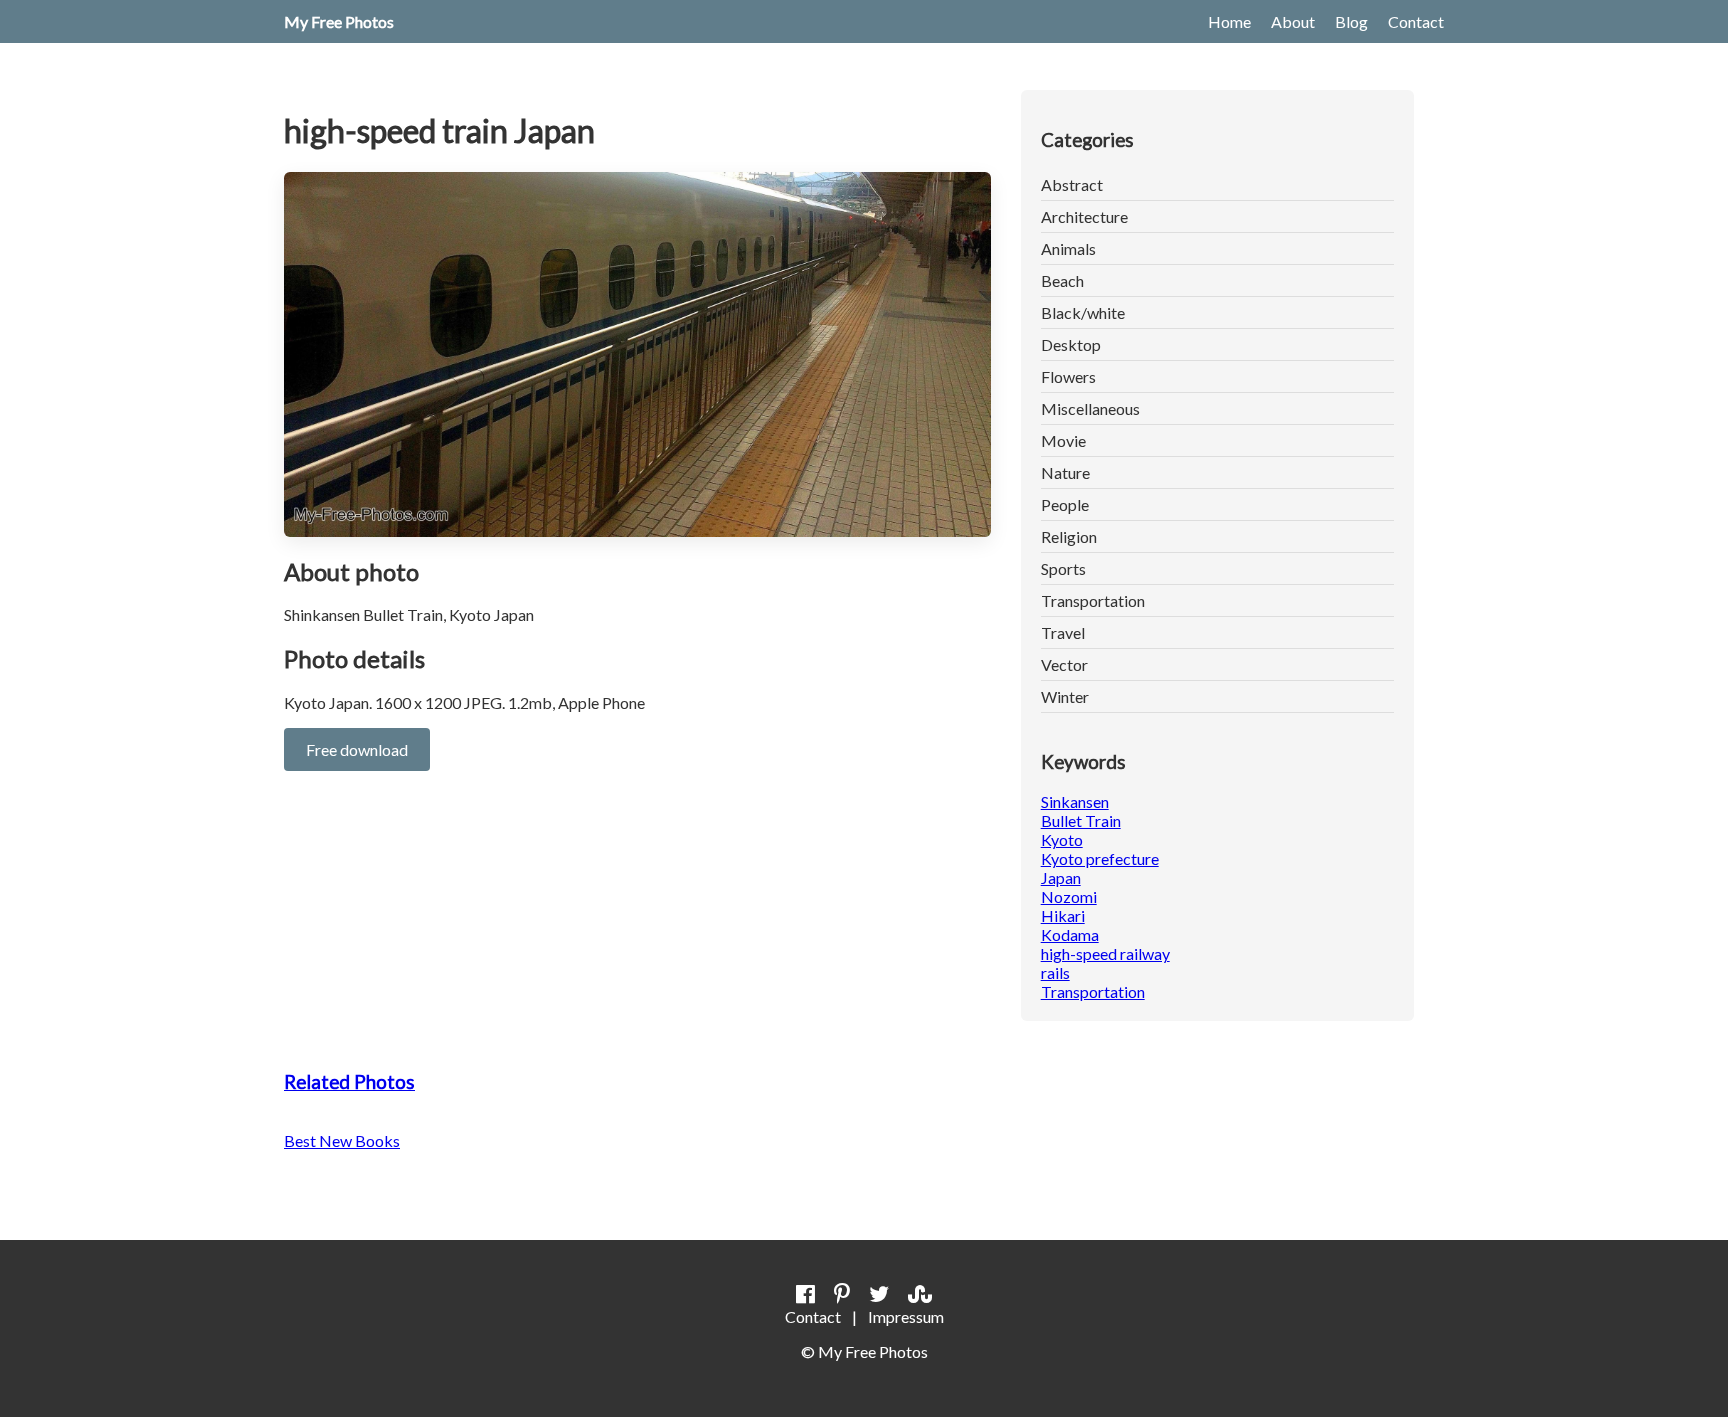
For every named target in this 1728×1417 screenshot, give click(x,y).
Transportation (1093, 600)
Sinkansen (1075, 801)
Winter (1065, 696)
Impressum (906, 1316)
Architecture (1084, 216)
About (1293, 21)
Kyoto (1062, 839)
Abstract (1072, 184)
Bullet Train (1081, 820)
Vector (1064, 664)
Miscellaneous (1090, 408)
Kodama (1070, 934)
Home (1229, 21)
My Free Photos (339, 21)
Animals (1068, 248)
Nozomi (1069, 896)
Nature (1065, 472)
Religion (1069, 536)
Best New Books (342, 1140)
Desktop (1071, 344)
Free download (357, 749)
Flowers (1068, 376)
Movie (1063, 440)
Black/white (1083, 312)
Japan (1061, 877)
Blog (1351, 21)
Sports (1063, 568)
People (1065, 504)
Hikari (1063, 915)
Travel (1063, 632)
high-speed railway (1105, 953)
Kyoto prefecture (1100, 858)
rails (1055, 972)
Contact (1416, 21)
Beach (1062, 280)
